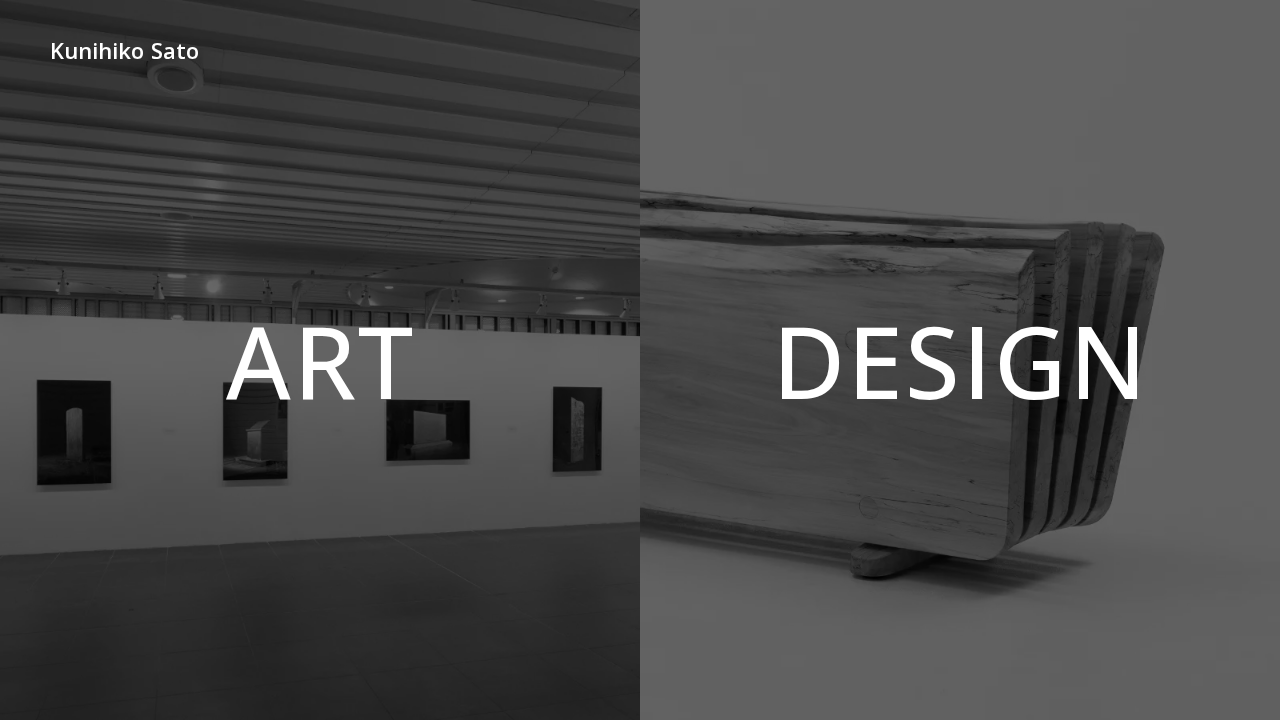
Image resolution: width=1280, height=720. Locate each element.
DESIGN (960, 360)
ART (320, 360)
